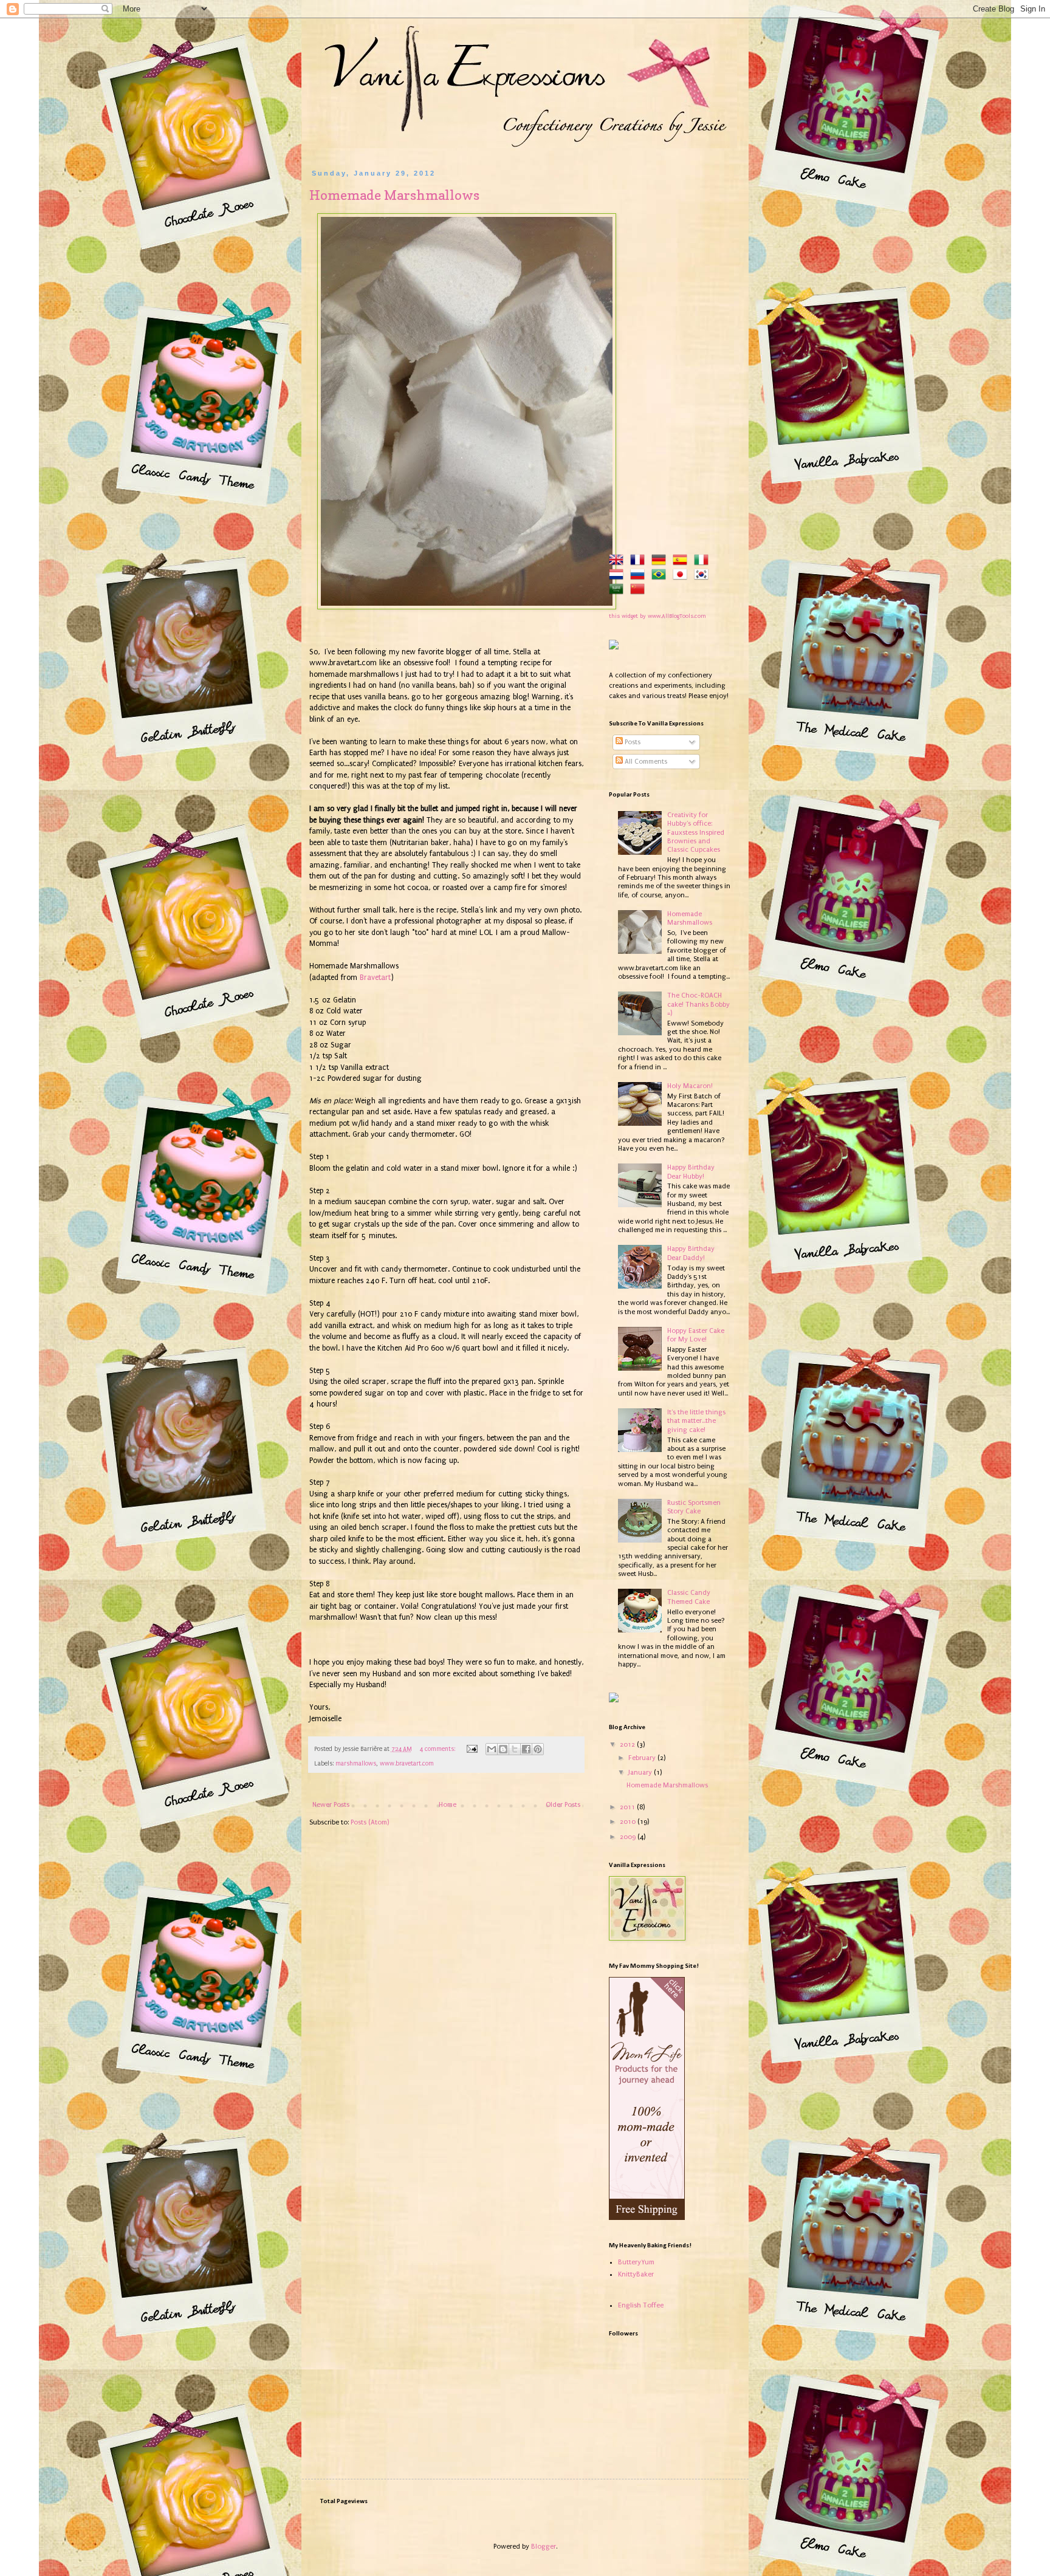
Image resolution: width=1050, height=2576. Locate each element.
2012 (628, 1745)
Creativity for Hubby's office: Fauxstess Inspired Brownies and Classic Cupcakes (696, 833)
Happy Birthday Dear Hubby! (691, 1172)
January (641, 1773)
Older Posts (563, 1805)
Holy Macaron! (690, 1086)
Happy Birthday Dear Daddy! (691, 1253)
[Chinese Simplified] (640, 590)
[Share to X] (515, 1749)
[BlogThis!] (503, 1749)
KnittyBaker (636, 2274)
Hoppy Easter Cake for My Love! (696, 1335)
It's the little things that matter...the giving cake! (696, 1421)
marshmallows (356, 1764)
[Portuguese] (661, 576)
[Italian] (704, 561)
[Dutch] (619, 576)
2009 (629, 1837)
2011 (628, 1807)
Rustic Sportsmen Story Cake (694, 1507)
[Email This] (492, 1749)
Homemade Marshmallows (394, 195)
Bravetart (375, 978)
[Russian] (640, 576)
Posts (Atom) (370, 1822)
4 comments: (438, 1749)
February (643, 1758)
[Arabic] (619, 590)
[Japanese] (682, 576)
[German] (661, 561)
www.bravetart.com (407, 1764)
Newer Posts (331, 1805)
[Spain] (682, 561)
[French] (640, 561)
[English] (619, 561)
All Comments (645, 762)
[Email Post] (472, 1749)
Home (448, 1805)
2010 (629, 1822)
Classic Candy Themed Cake (689, 1597)
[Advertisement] (670, 352)
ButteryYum (636, 2262)
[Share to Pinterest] (538, 1749)
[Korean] (704, 576)
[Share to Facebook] (526, 1749)
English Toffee (641, 2305)
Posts (632, 742)
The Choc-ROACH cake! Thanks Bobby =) (698, 1004)
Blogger (544, 2547)
